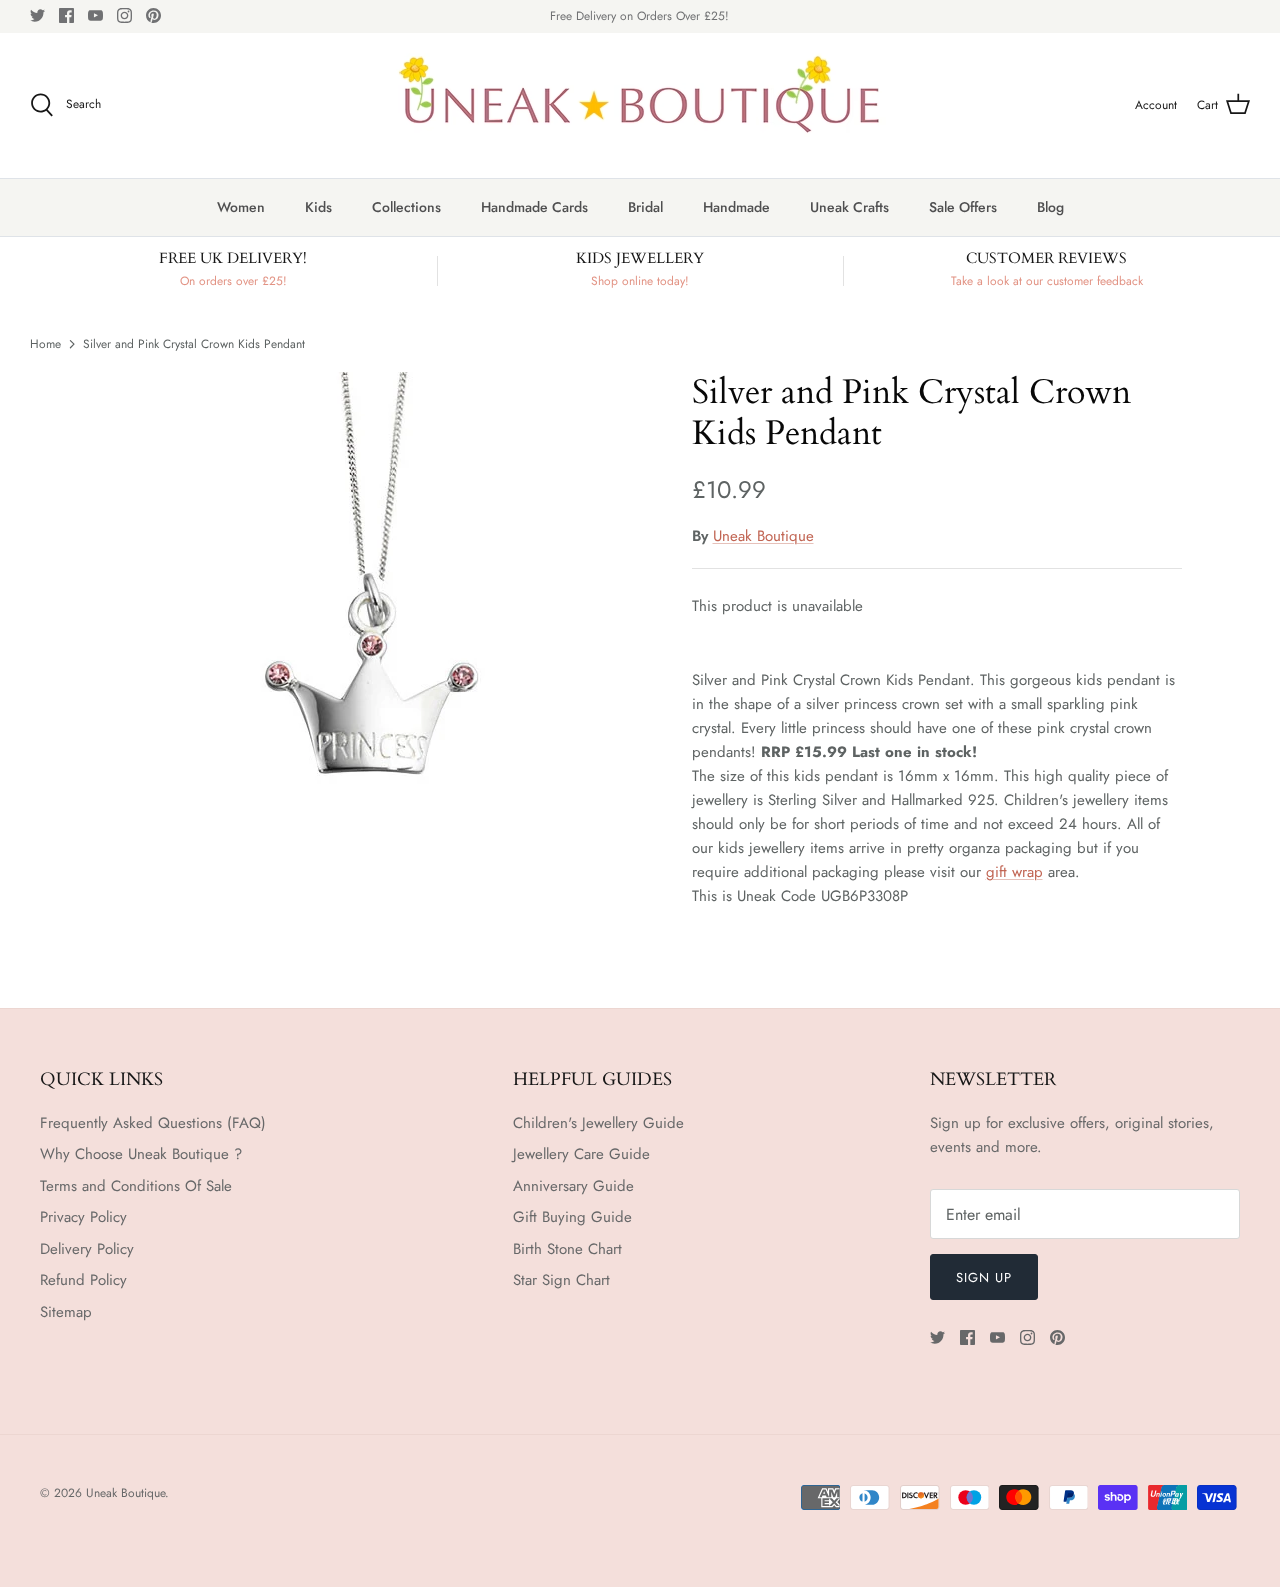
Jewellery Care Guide (581, 1154)
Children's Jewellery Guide (598, 1123)
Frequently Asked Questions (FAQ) (153, 1123)
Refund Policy (83, 1280)
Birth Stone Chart (567, 1249)
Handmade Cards (534, 207)
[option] (373, 590)
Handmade (736, 207)
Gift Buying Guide (572, 1217)
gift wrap (1014, 872)
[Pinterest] (153, 15)
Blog (1050, 207)
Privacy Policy (83, 1217)
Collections (406, 207)
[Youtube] (95, 15)
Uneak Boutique (763, 536)
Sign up (984, 1277)
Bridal (645, 207)
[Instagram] (124, 15)
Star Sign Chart (561, 1280)
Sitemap (66, 1312)
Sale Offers (963, 207)
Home (45, 343)
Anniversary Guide (573, 1186)
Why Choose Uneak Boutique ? (141, 1154)
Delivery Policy (87, 1249)
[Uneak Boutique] (640, 105)
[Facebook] (66, 15)
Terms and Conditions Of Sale (136, 1186)
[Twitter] (37, 15)
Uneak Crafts (849, 207)
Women (241, 207)
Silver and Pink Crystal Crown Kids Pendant (194, 343)
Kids (318, 207)
